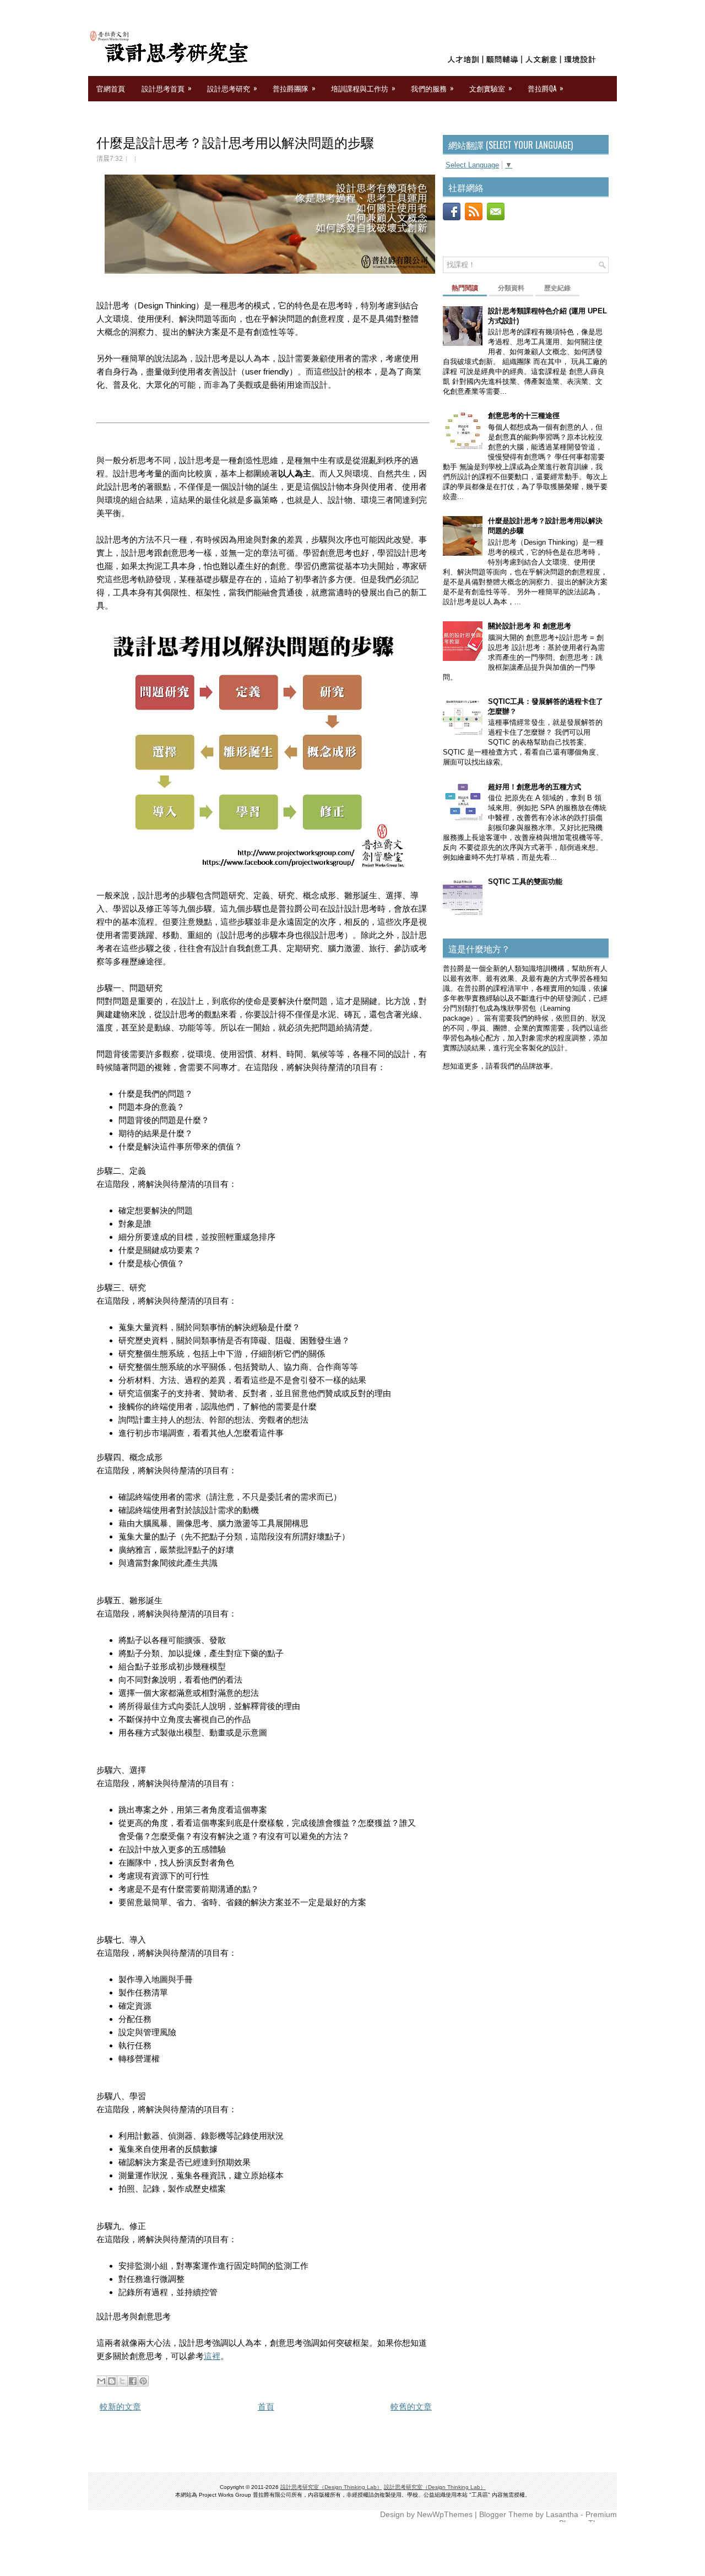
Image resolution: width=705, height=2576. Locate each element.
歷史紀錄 (557, 288)
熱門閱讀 (465, 288)
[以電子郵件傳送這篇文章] (101, 2381)
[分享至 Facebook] (133, 2381)
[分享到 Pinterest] (143, 2381)
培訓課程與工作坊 (363, 88)
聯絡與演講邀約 (121, 113)
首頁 (266, 2407)
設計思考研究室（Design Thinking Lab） (331, 2487)
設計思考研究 (232, 88)
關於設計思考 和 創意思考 (530, 626)
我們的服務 (432, 88)
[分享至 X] (122, 2381)
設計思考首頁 (167, 88)
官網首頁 (111, 88)
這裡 (212, 2356)
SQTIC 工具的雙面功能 (525, 882)
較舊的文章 (411, 2407)
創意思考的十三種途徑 (524, 416)
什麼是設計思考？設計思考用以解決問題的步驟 (235, 142)
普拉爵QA (546, 88)
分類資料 (511, 288)
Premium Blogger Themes (588, 2519)
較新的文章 (120, 2407)
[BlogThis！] (112, 2381)
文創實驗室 (491, 88)
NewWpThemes (445, 2514)
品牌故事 (536, 1066)
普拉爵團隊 (294, 88)
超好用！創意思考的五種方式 (535, 787)
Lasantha (562, 2514)
